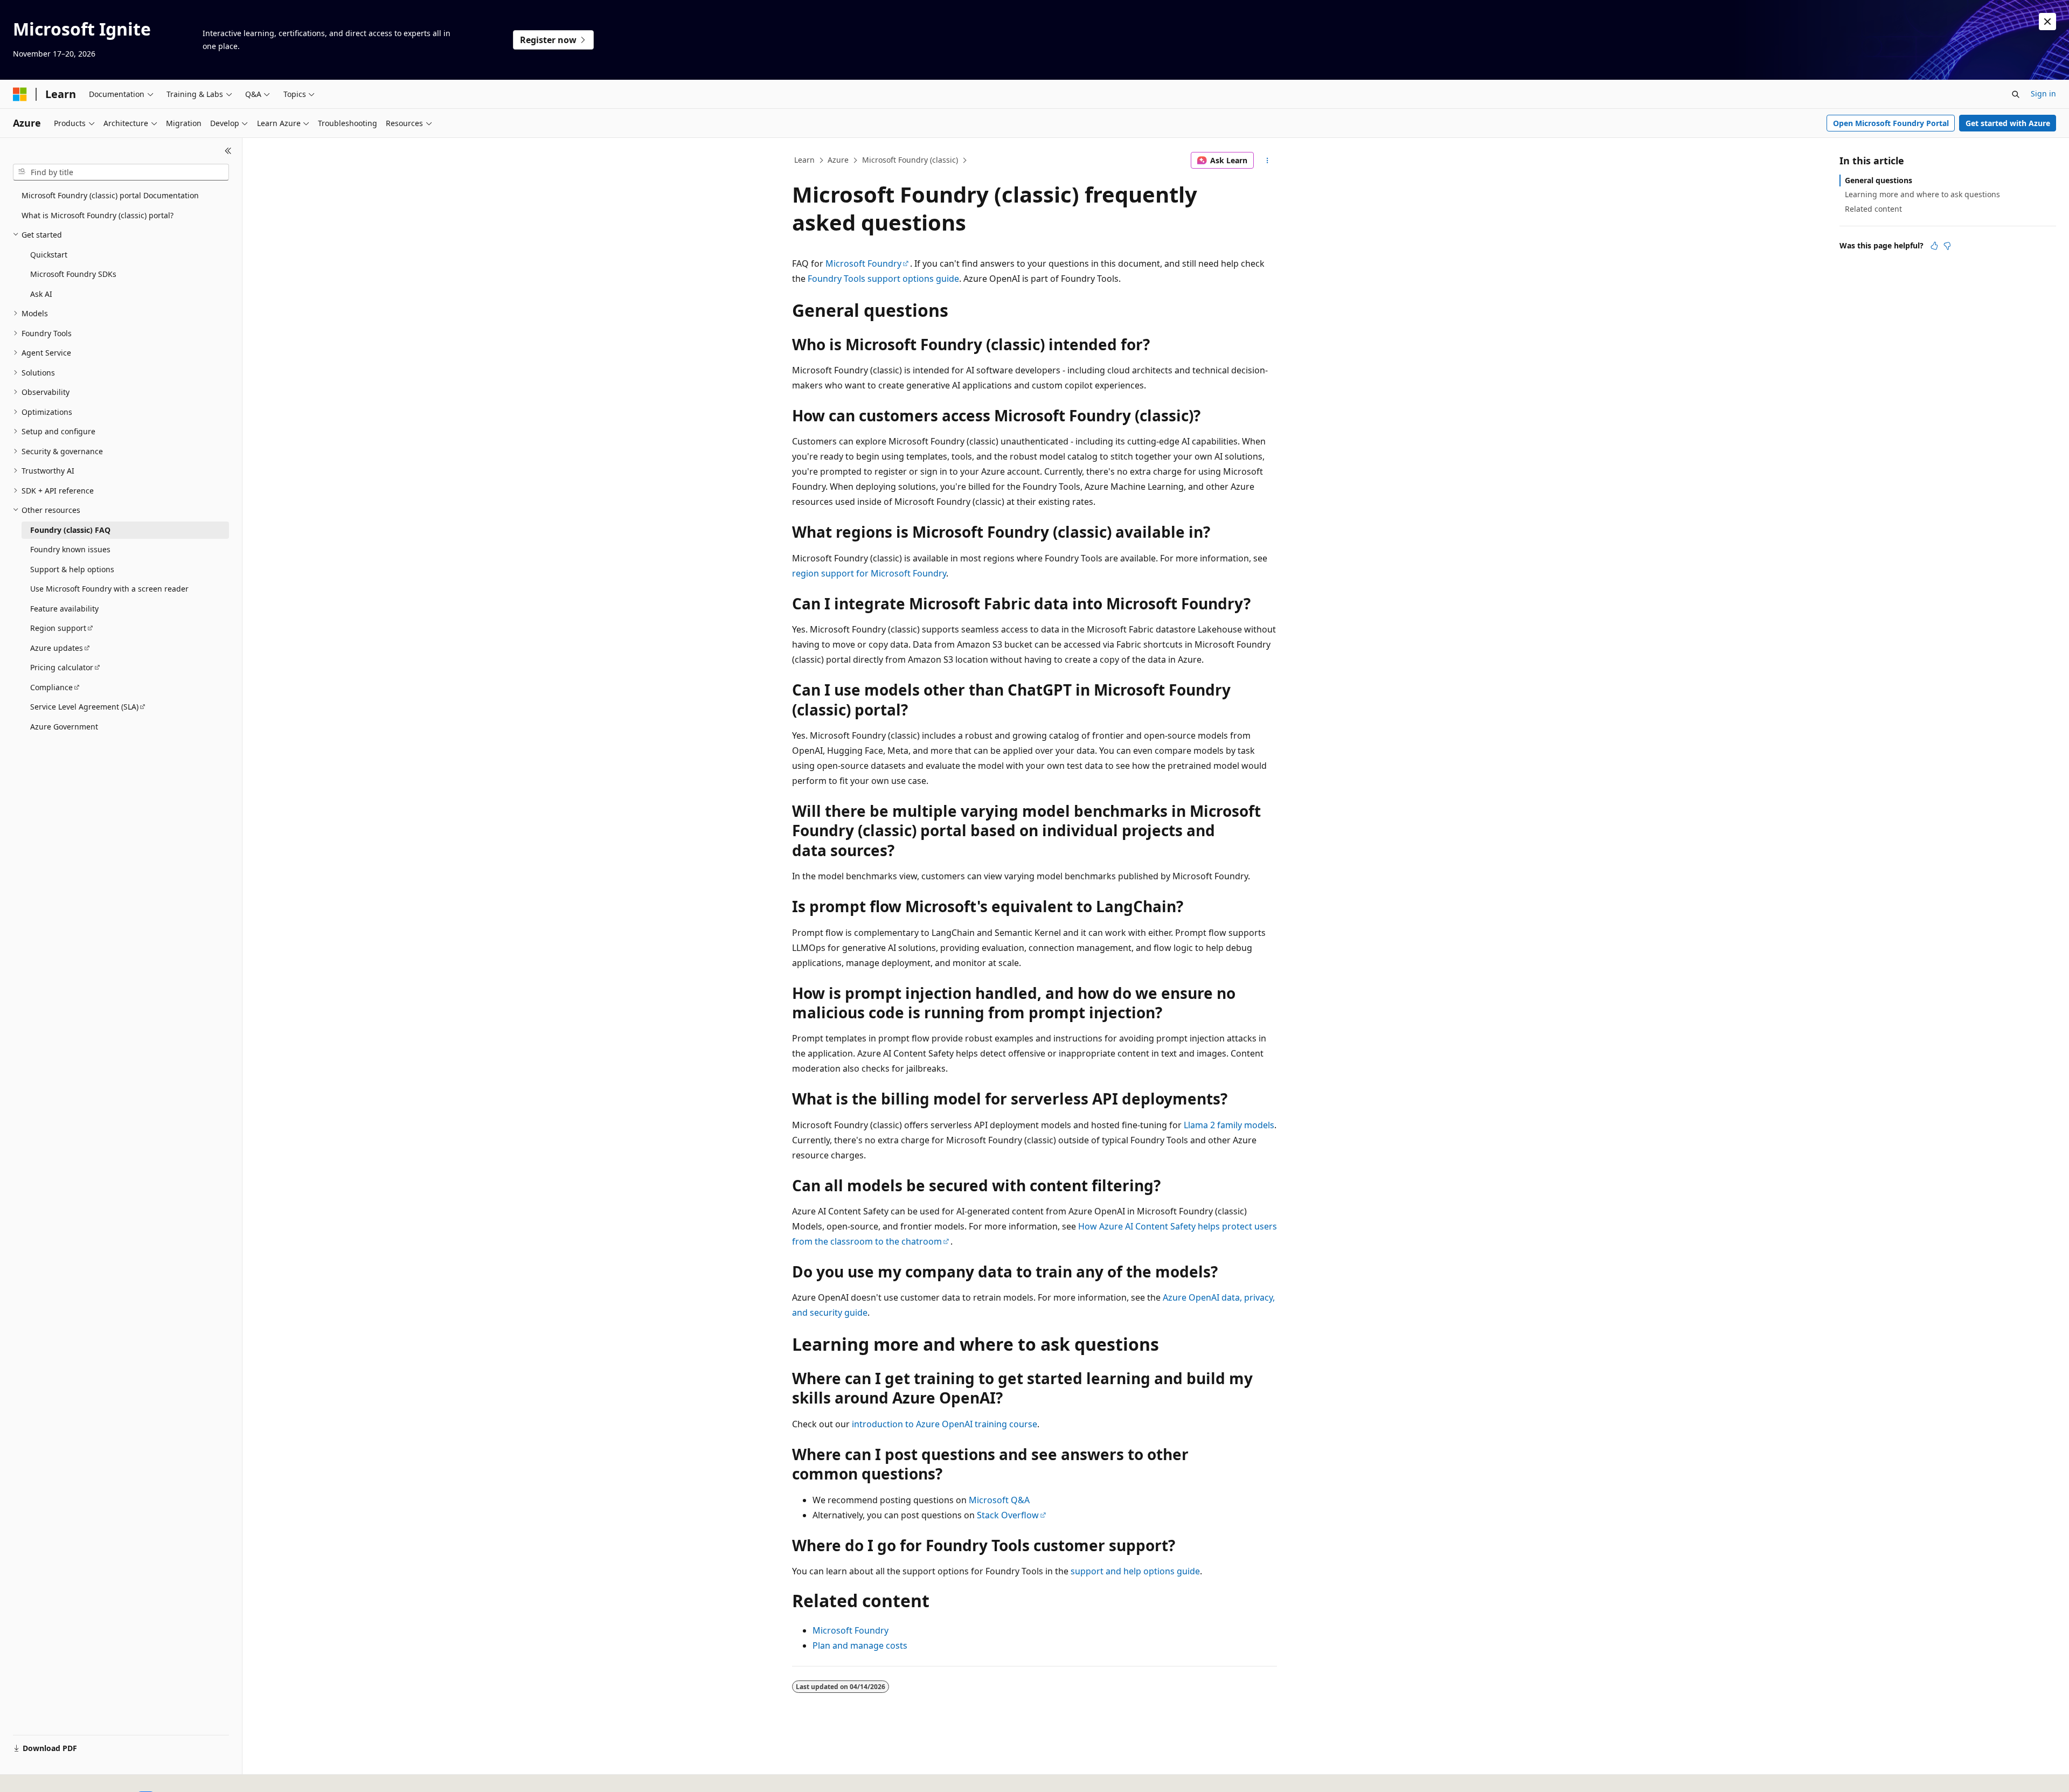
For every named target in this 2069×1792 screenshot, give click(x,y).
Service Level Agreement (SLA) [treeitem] (84, 707)
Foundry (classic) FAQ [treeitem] (70, 530)
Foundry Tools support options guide (883, 279)
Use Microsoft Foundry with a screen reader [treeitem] (109, 589)
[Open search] (2016, 94)
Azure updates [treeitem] (57, 648)
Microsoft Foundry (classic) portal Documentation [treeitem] (110, 195)
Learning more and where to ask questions (1922, 194)
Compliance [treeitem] (51, 687)
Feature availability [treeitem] (64, 609)
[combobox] (121, 172)
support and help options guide (1135, 1571)
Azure (838, 160)
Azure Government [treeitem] (64, 727)
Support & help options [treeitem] (72, 569)
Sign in (2043, 93)
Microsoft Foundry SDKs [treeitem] (73, 274)
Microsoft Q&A (999, 1500)
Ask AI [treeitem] (41, 294)
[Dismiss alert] (2047, 22)
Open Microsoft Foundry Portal (1891, 123)
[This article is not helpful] (1947, 246)
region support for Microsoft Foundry (869, 573)
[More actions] (1268, 161)
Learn (804, 160)
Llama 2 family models (1229, 1125)
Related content (1873, 209)
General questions (1879, 180)
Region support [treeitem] (58, 628)
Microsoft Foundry (863, 263)
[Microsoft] (20, 94)
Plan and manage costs (860, 1645)
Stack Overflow (1008, 1515)
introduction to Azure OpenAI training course (945, 1424)
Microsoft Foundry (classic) (910, 160)
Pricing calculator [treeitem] (62, 667)
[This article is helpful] (1934, 246)
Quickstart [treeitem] (49, 255)
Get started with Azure (2008, 123)
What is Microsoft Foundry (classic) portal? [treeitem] (98, 215)
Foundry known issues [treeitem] (70, 549)
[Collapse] (228, 151)
